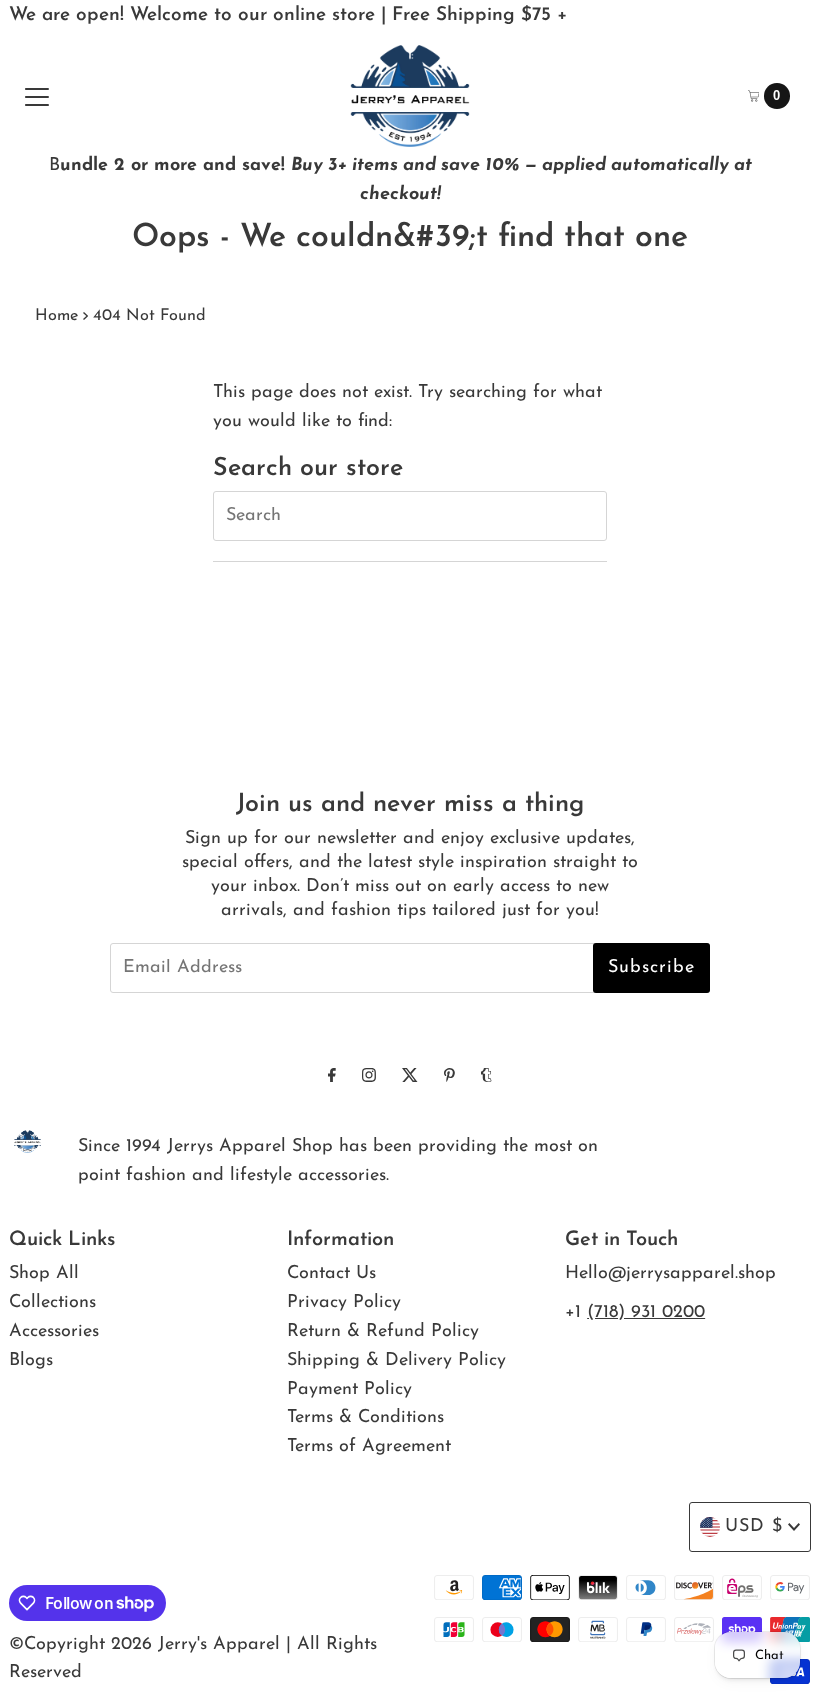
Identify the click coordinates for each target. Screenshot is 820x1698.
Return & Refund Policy (383, 1332)
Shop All (44, 1274)
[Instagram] (369, 1077)
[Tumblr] (486, 1077)
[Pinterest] (449, 1077)
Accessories (54, 1332)
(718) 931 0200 (646, 1313)
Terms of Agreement (369, 1447)
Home (56, 316)
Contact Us (331, 1274)
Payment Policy (349, 1390)
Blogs (31, 1361)
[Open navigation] (37, 96)
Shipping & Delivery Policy (396, 1361)
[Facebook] (332, 1077)
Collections (52, 1303)
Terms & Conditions (365, 1418)
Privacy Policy (344, 1303)
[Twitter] (410, 1077)
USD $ (754, 1527)
